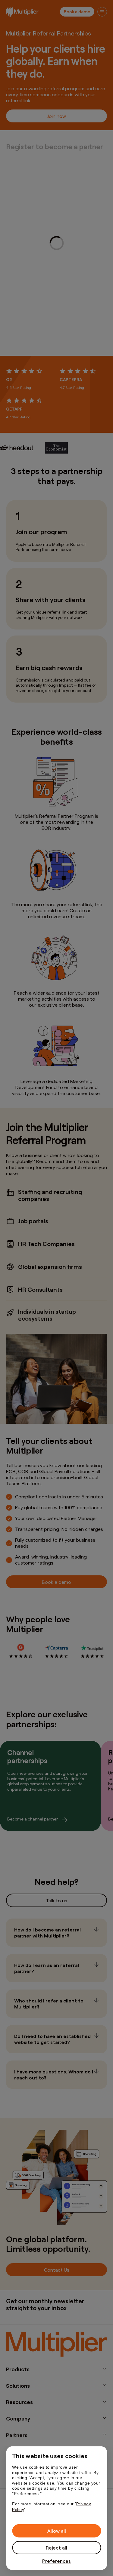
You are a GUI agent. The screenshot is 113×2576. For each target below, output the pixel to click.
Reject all (56, 2548)
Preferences (56, 2561)
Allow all (57, 2531)
